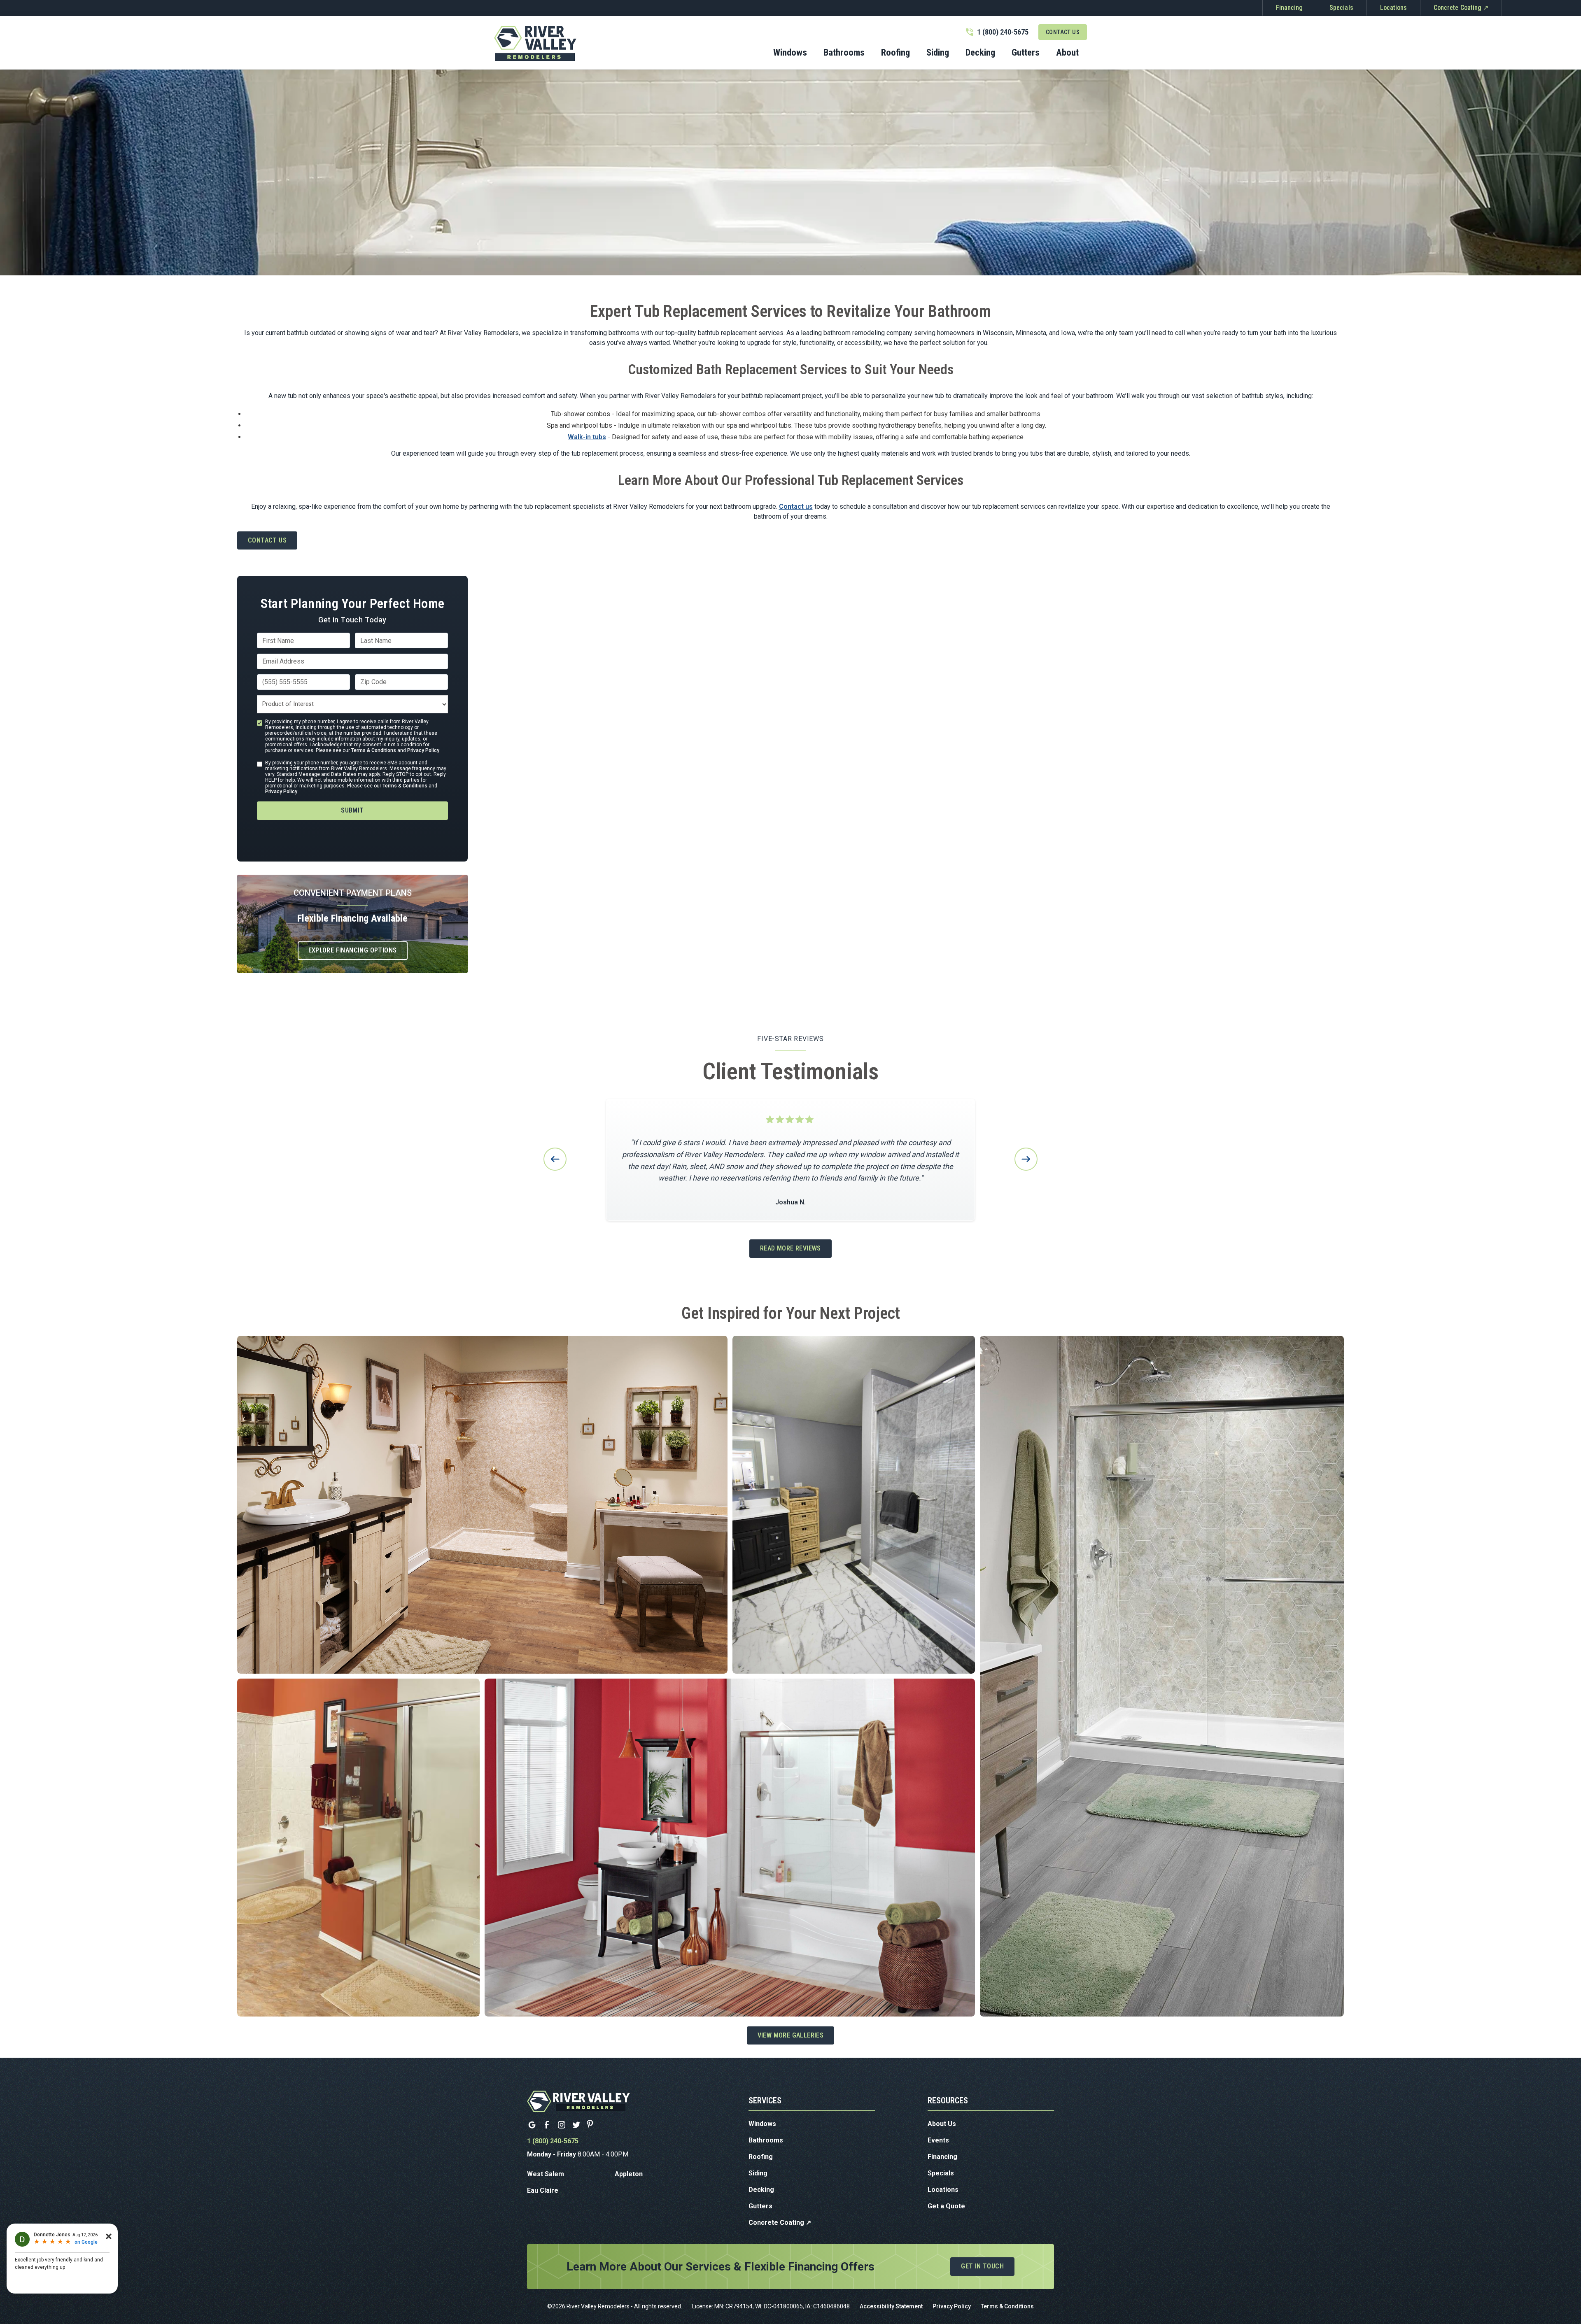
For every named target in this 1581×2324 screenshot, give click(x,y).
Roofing (761, 2157)
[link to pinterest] (591, 2125)
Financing (1289, 8)
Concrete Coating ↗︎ (1461, 8)
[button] (844, 55)
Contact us (796, 506)
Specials (1341, 8)
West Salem (546, 2174)
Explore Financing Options (353, 950)
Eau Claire (543, 2190)
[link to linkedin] (532, 2125)
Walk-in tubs (587, 437)
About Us (942, 2124)
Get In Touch (982, 2266)
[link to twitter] (576, 2125)
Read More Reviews (790, 1248)
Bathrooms (766, 2140)
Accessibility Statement (891, 2306)
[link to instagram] (562, 2125)
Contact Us (1063, 32)
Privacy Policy (423, 750)
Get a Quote (946, 2206)
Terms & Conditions (374, 750)
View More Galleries (791, 2035)
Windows (762, 2124)
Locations (1393, 8)
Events (938, 2140)
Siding (758, 2173)
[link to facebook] (547, 2125)
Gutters (760, 2206)
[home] (535, 44)
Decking (761, 2190)
